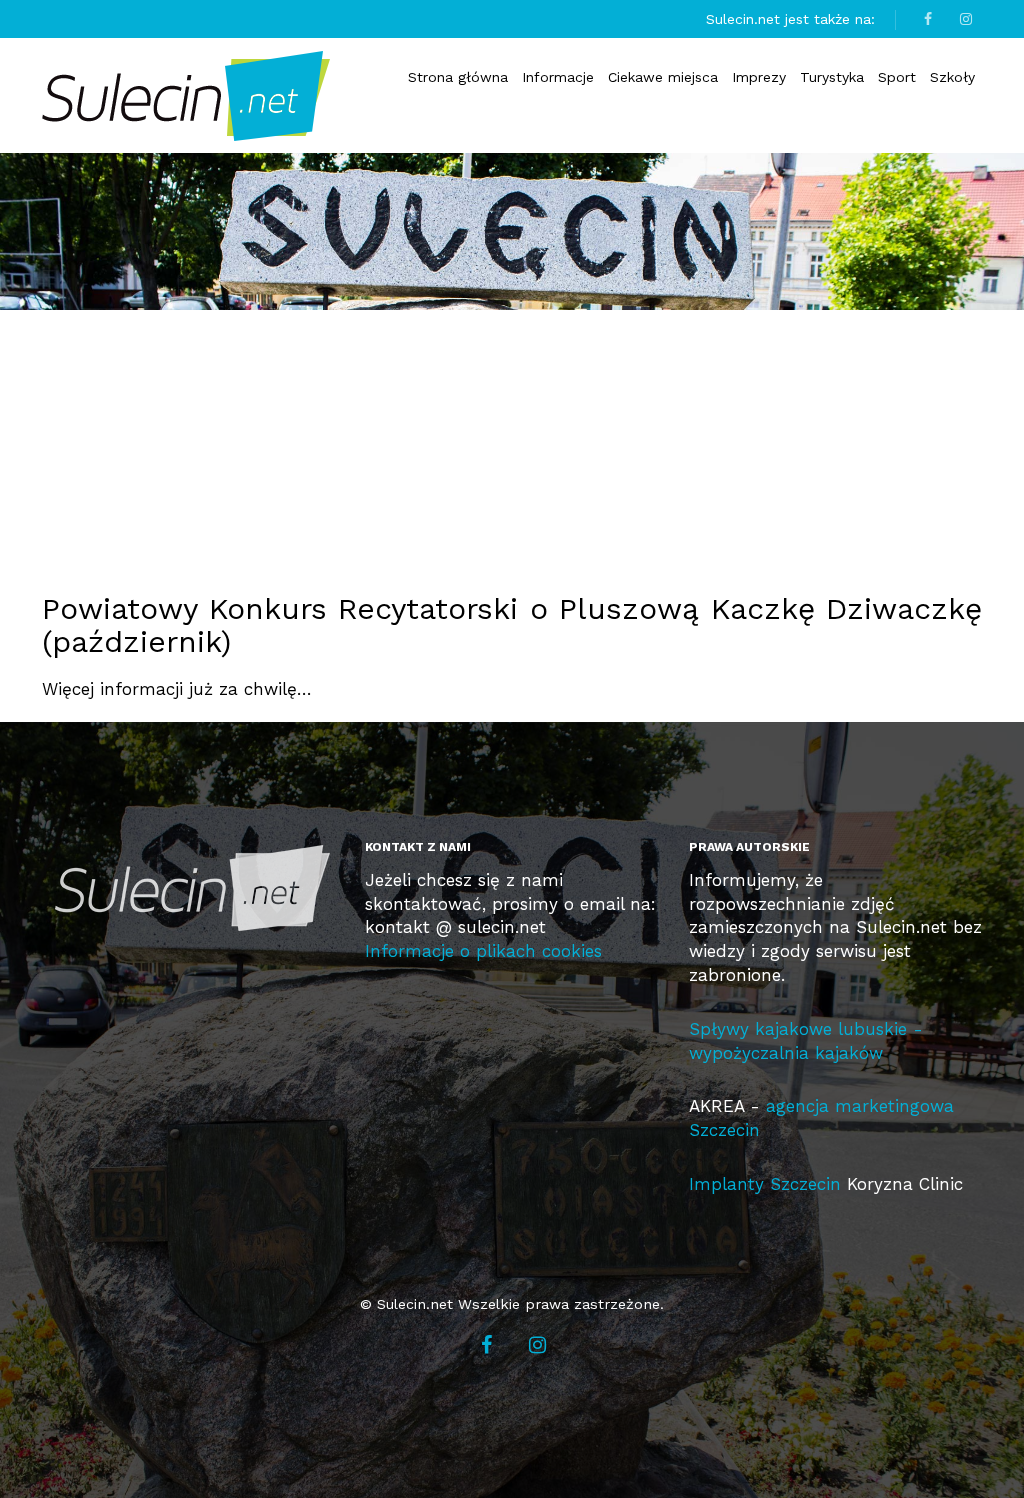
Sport (897, 77)
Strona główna (458, 77)
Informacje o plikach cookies (483, 951)
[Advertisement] (527, 435)
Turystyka (832, 77)
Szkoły (952, 77)
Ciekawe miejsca (663, 77)
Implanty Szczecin (765, 1184)
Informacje (558, 77)
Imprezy (759, 77)
